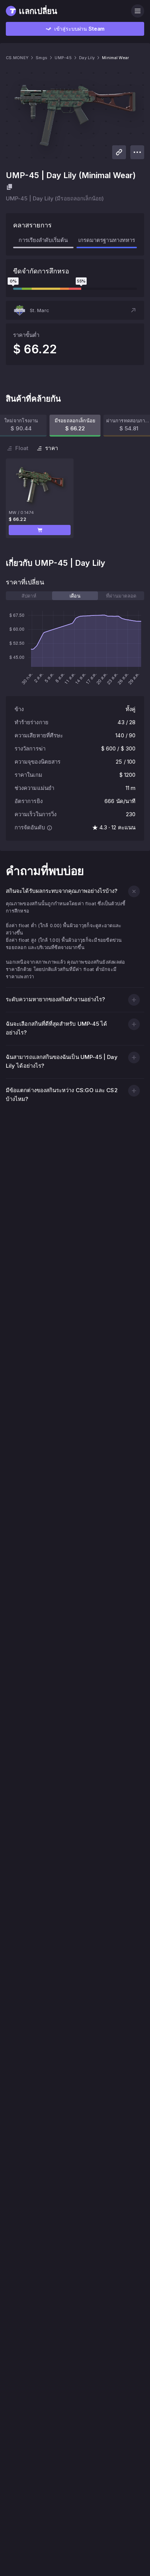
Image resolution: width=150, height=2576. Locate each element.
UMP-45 (63, 58)
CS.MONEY (17, 58)
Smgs (42, 58)
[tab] (29, 596)
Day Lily (87, 58)
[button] (75, 310)
